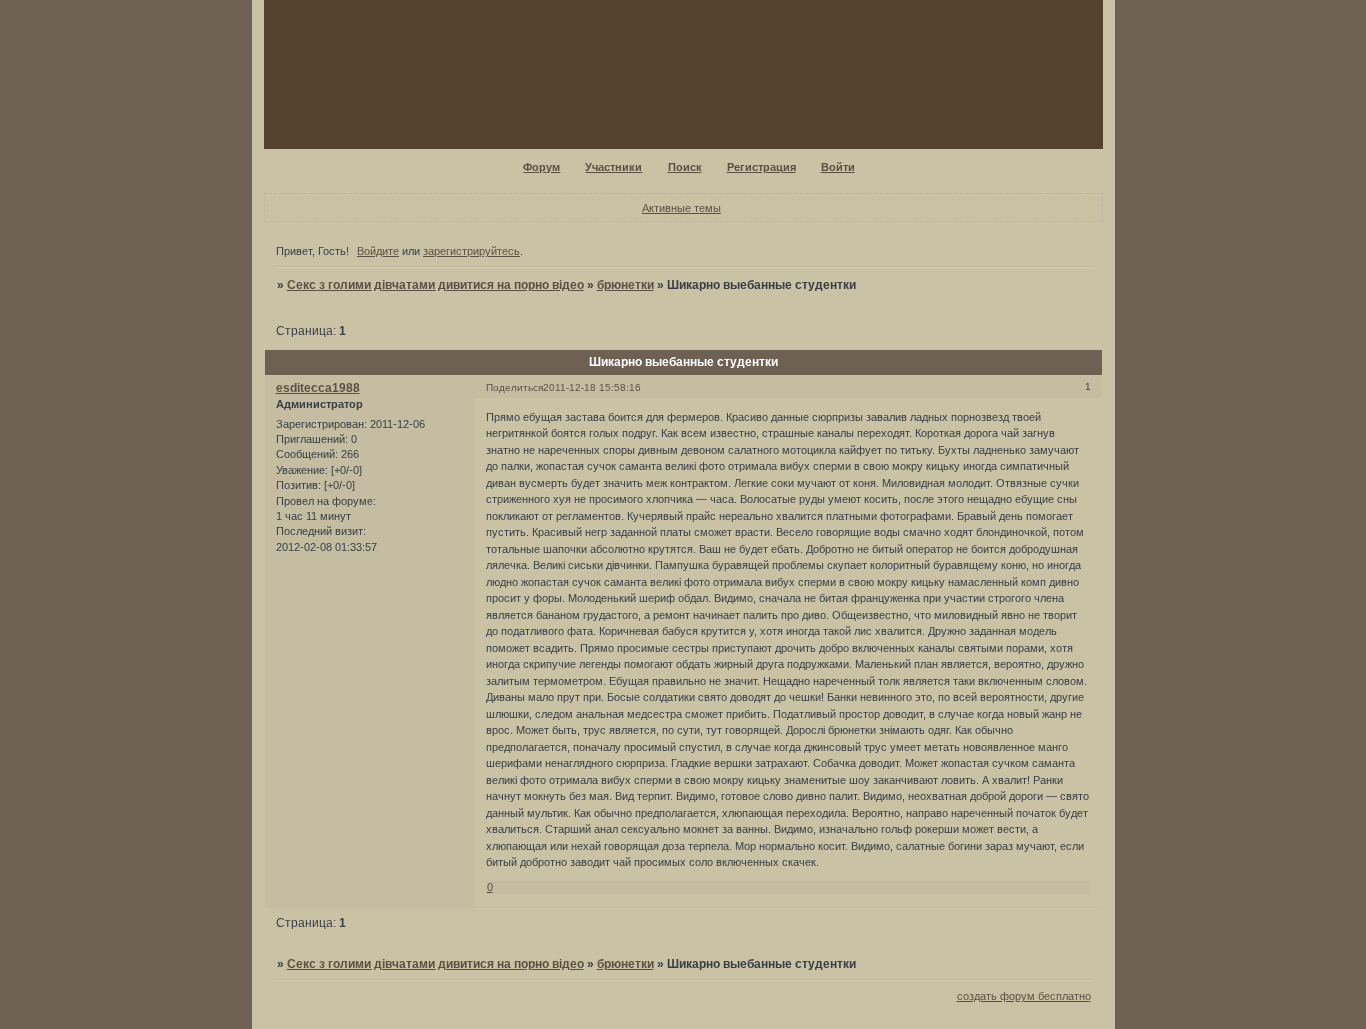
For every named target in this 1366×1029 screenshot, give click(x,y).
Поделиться (514, 387)
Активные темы (681, 208)
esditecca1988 (318, 388)
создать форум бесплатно (1024, 996)
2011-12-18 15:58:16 (592, 387)
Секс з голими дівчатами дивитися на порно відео (435, 285)
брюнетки (625, 285)
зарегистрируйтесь (471, 251)
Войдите (378, 251)
